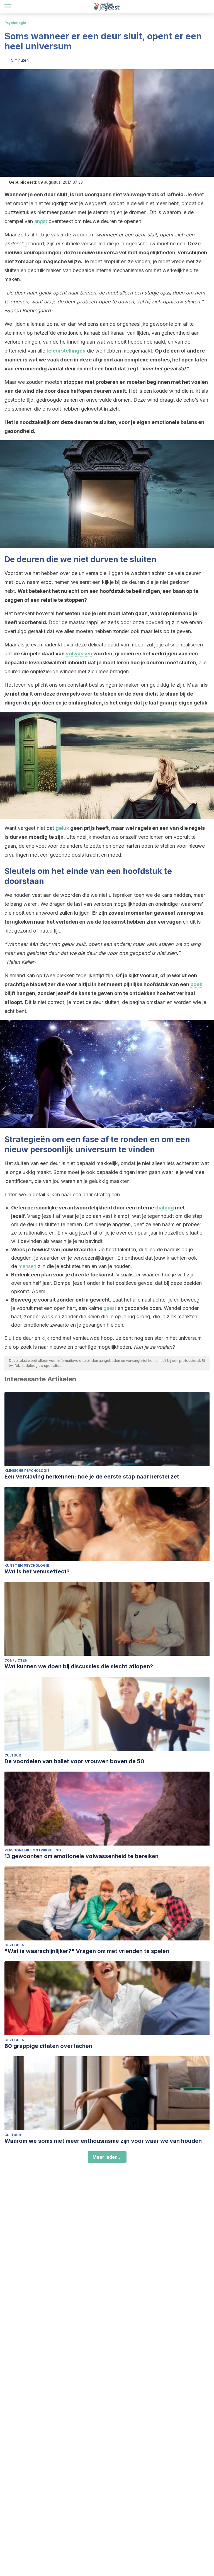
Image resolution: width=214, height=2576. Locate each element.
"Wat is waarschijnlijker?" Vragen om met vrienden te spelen (87, 1951)
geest (110, 1308)
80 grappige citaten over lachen (48, 2046)
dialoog (165, 1208)
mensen (27, 1266)
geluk (62, 828)
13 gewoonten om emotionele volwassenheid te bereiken (82, 1856)
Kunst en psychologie (27, 1565)
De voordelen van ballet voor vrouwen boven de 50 (74, 1761)
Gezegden (14, 1945)
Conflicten (16, 1660)
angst (41, 221)
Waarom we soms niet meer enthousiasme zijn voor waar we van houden (103, 2141)
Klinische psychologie (27, 1471)
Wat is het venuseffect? (37, 1571)
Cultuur (13, 1755)
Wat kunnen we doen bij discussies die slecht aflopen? (79, 1666)
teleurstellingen (66, 351)
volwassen (79, 654)
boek (196, 984)
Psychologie (15, 23)
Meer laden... (107, 2157)
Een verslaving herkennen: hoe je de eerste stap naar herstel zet (92, 1477)
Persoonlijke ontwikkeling (33, 1850)
